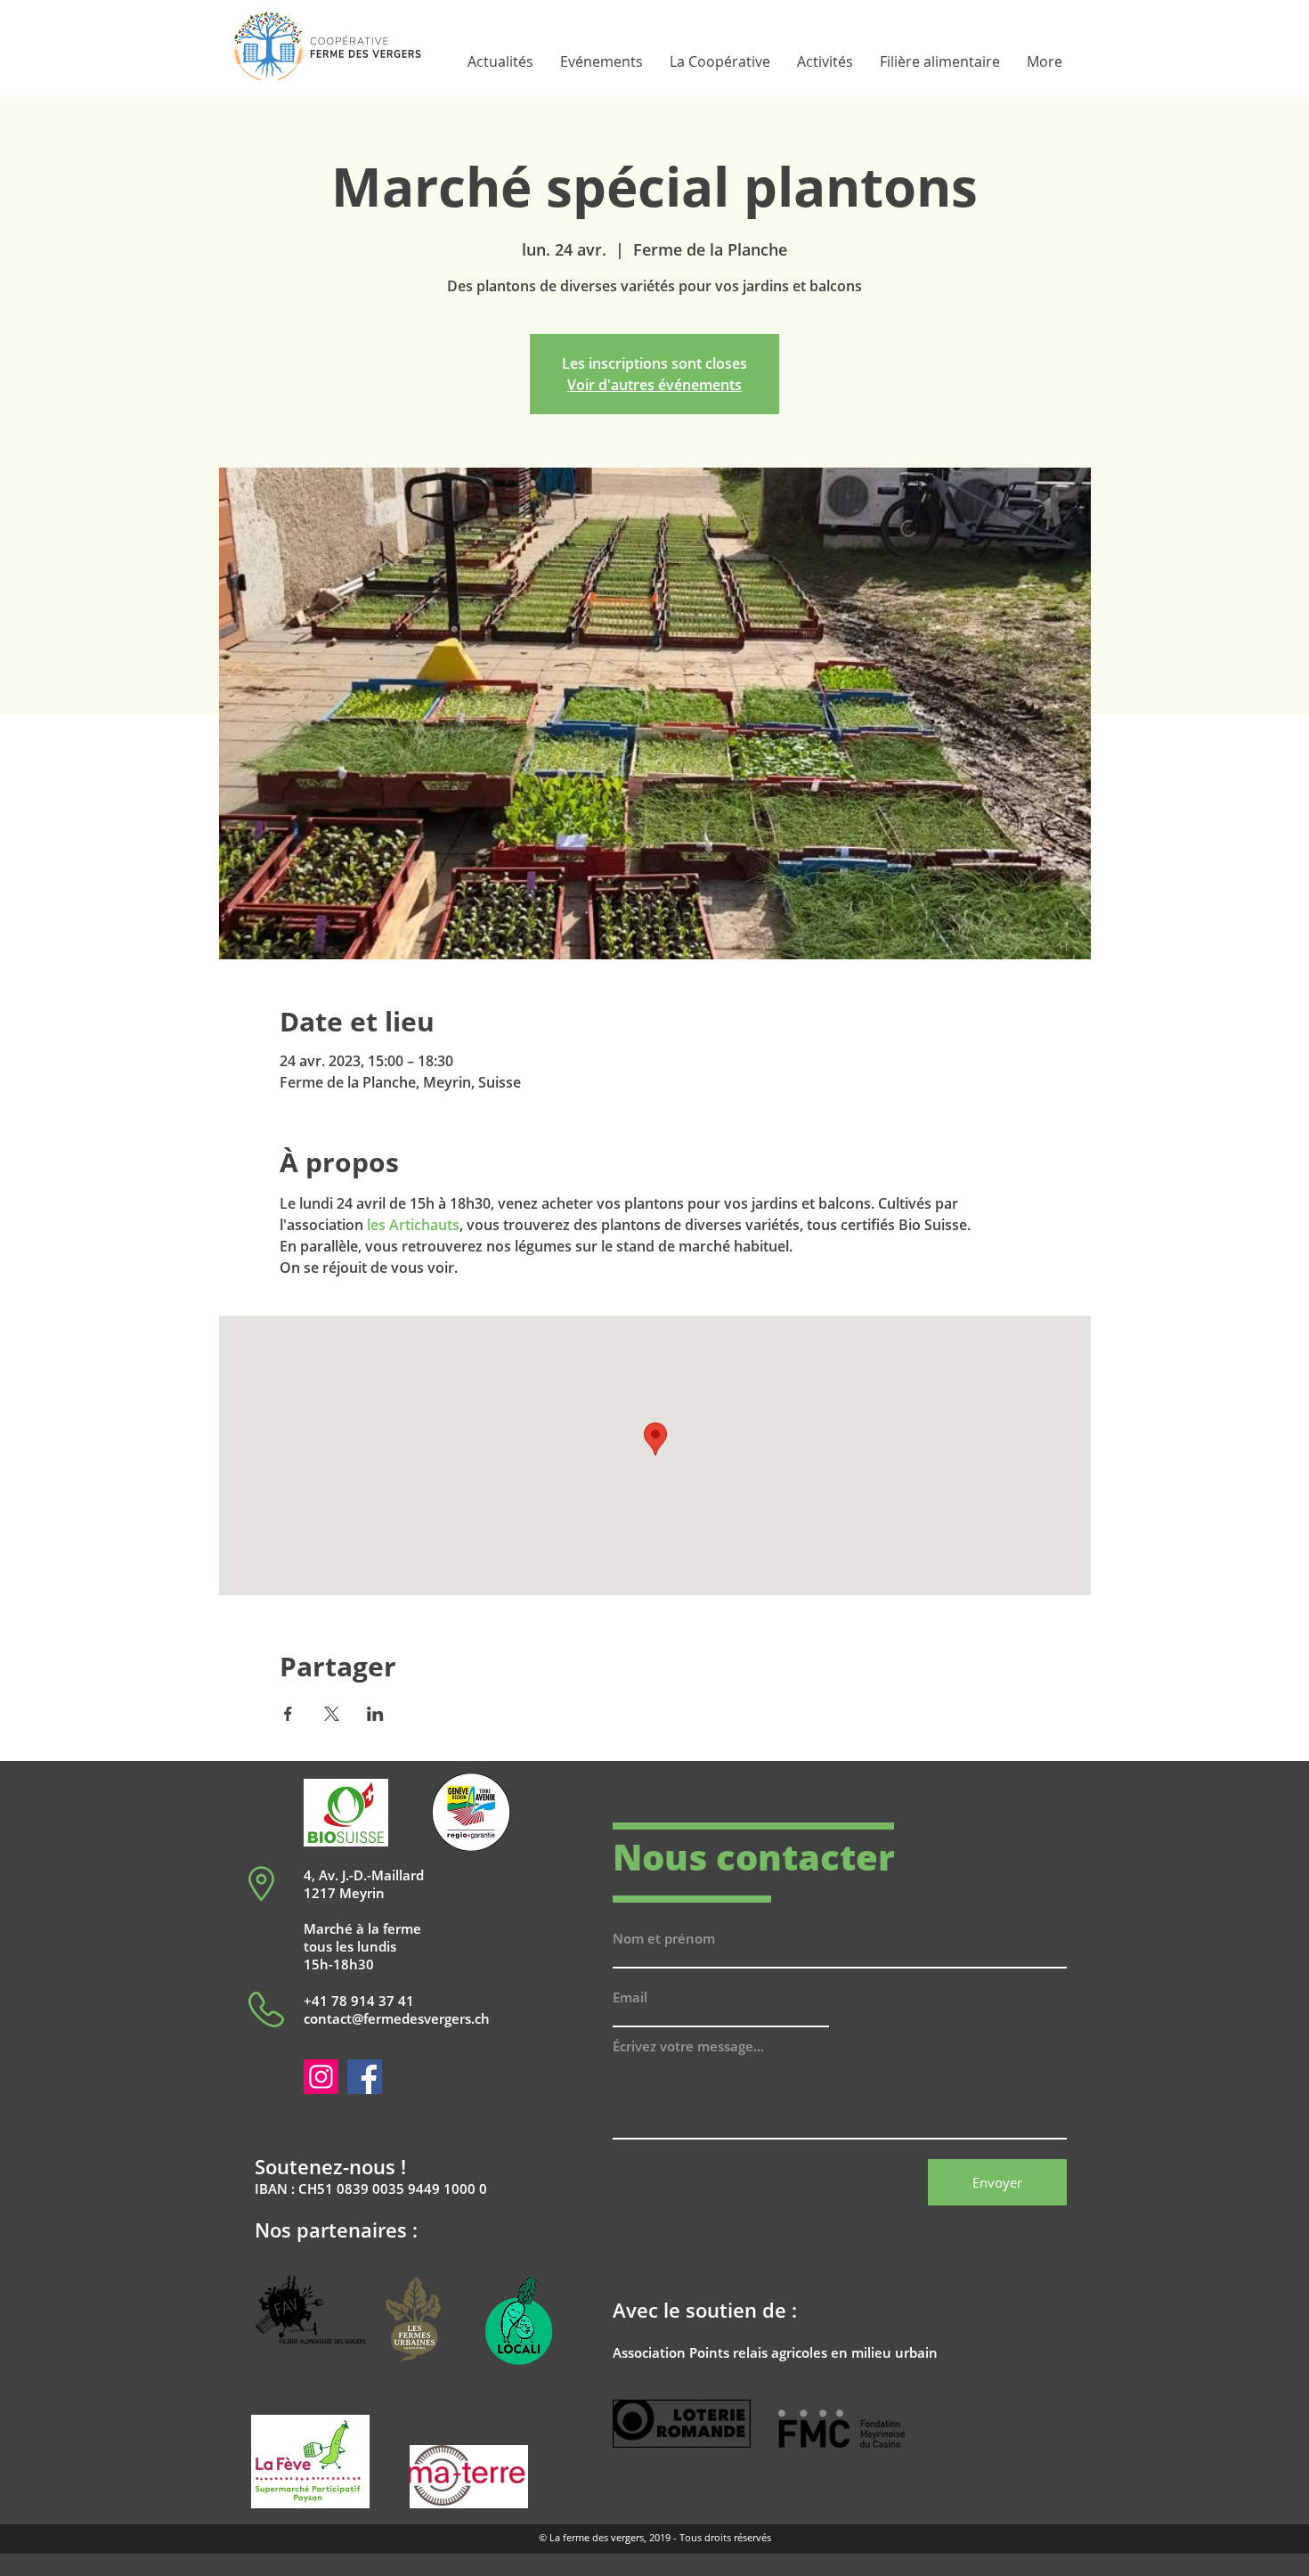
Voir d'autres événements (654, 385)
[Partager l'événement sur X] (332, 1714)
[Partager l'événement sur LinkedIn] (375, 1714)
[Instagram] (321, 2077)
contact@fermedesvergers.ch (397, 2018)
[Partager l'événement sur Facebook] (288, 1714)
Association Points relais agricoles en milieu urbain (775, 2352)
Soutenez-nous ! (330, 2166)
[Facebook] (365, 2077)
